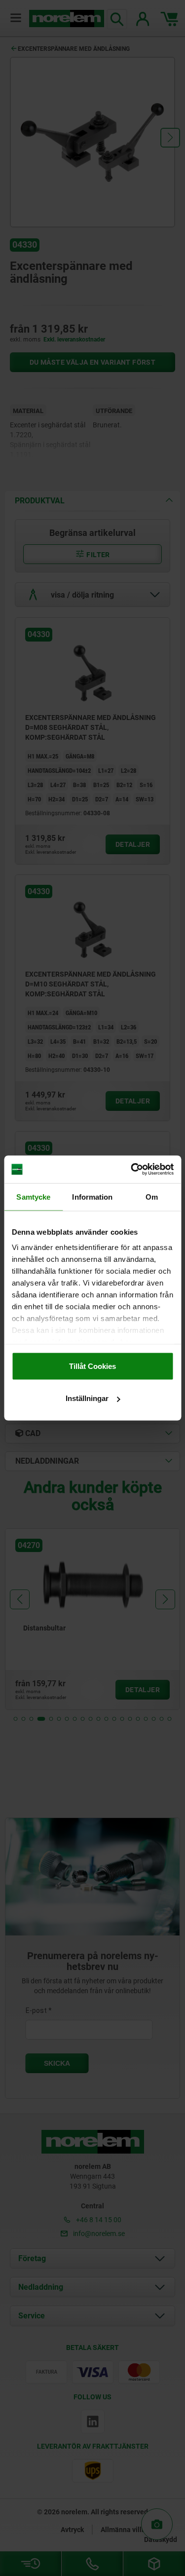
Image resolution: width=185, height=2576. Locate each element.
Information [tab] (92, 1196)
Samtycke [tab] (33, 1196)
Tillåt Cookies (92, 1366)
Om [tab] (152, 1196)
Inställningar (87, 1398)
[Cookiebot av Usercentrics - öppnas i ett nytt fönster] (132, 1170)
